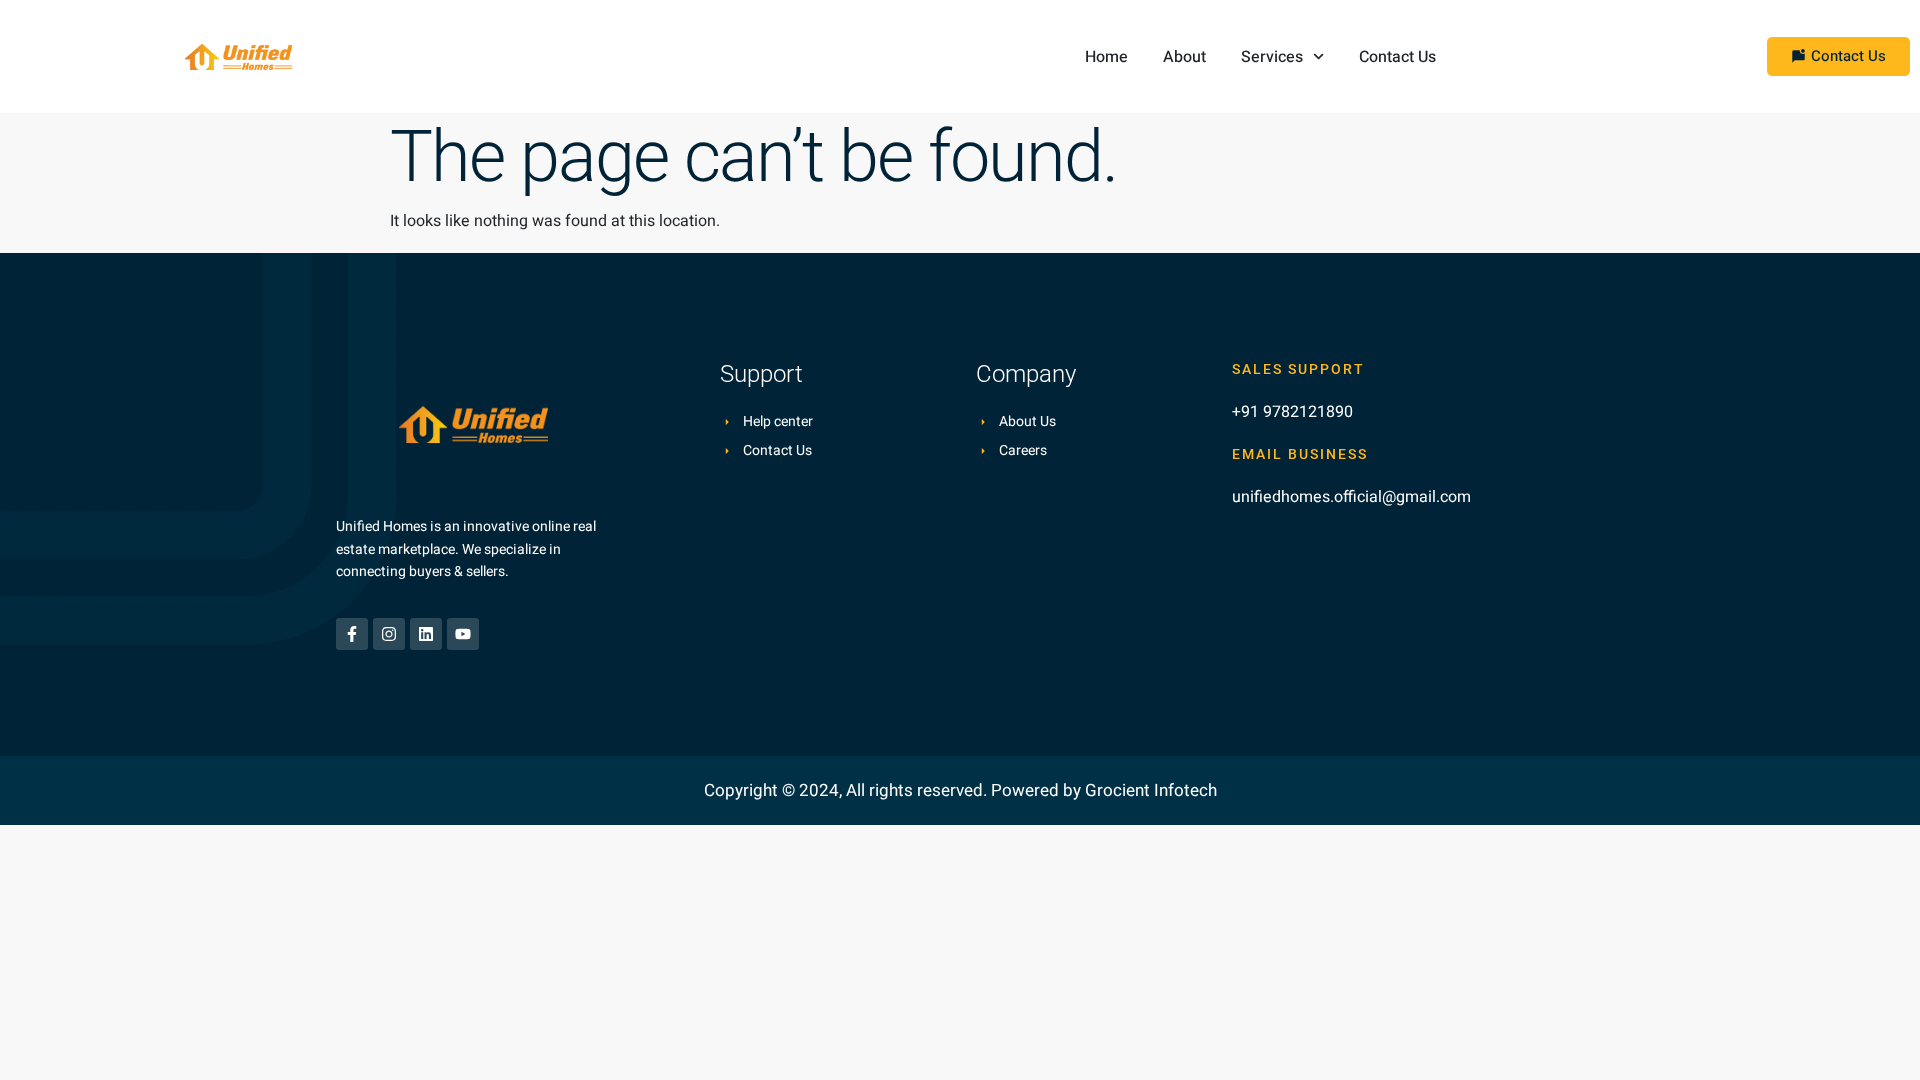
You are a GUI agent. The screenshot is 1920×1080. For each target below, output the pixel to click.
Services (1272, 57)
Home (1106, 57)
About (1184, 57)
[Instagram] (389, 634)
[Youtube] (463, 634)
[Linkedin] (426, 634)
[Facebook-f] (352, 634)
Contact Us (1397, 57)
